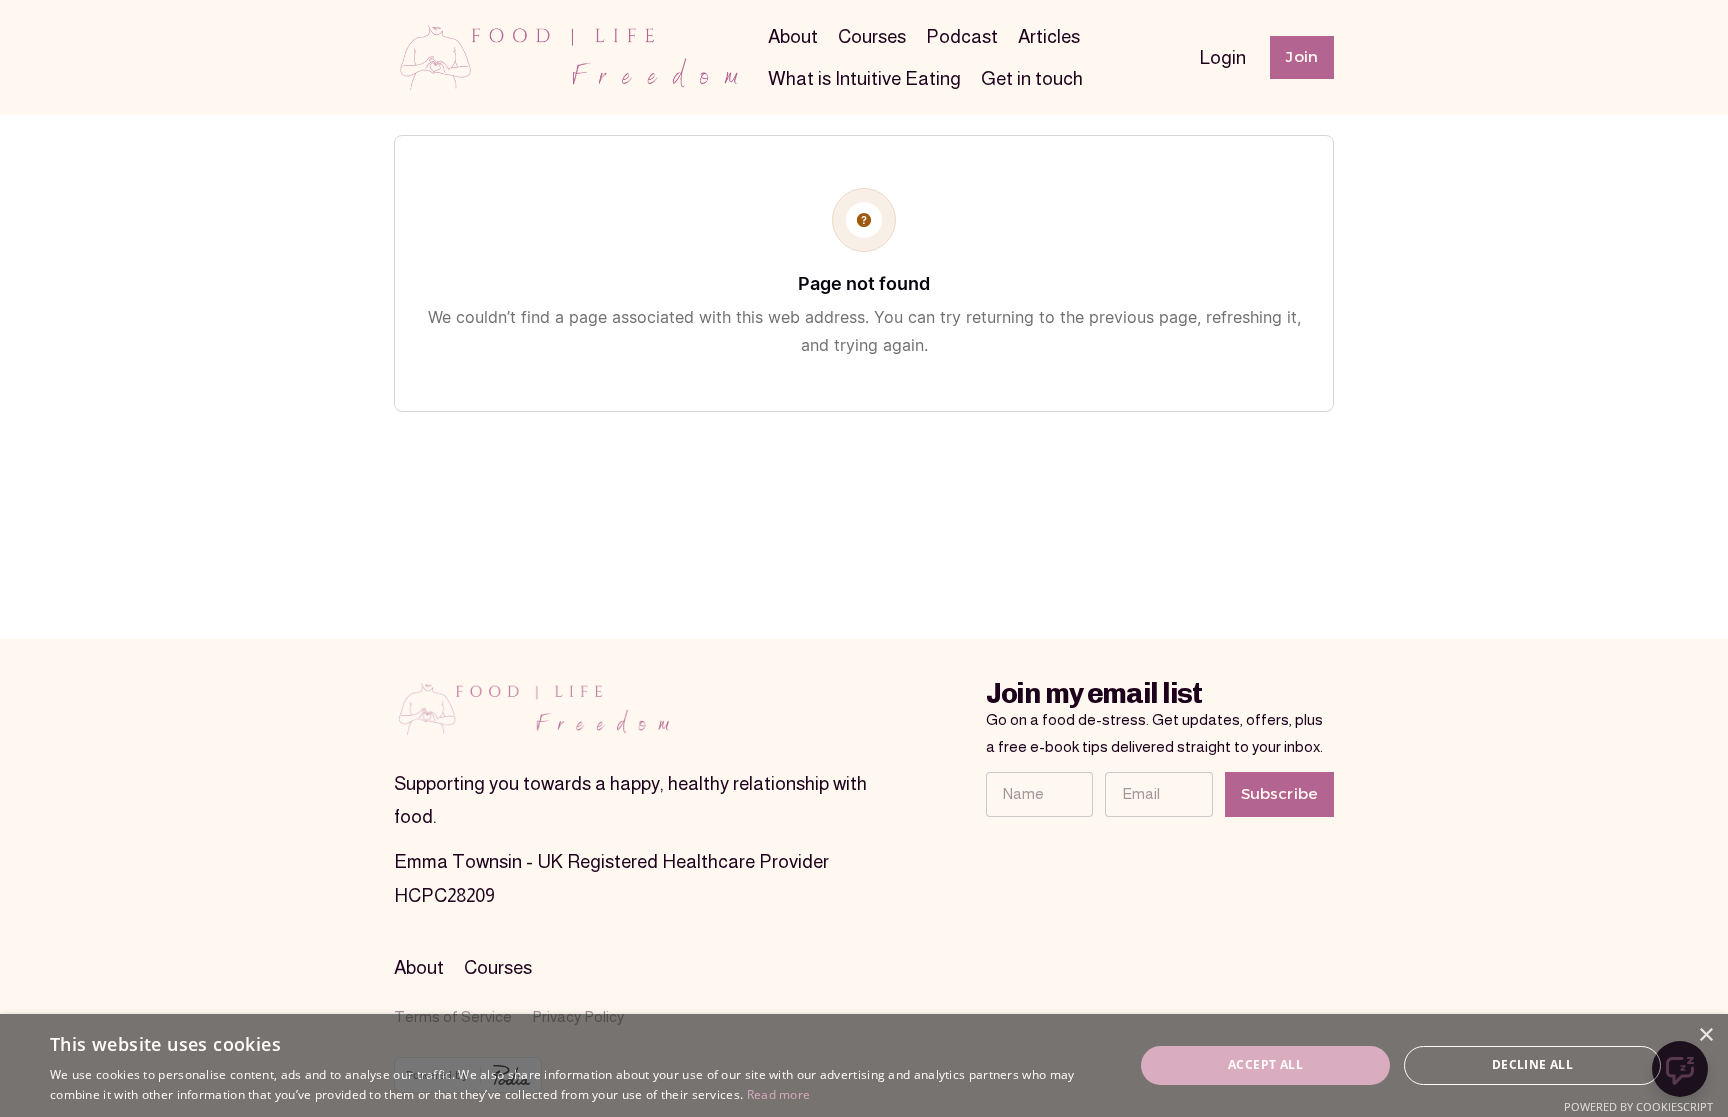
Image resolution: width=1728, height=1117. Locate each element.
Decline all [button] (1532, 1064)
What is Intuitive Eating (864, 78)
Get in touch (1032, 78)
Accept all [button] (1265, 1064)
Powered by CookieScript (1638, 1106)
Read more (779, 1094)
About (793, 36)
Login (1223, 57)
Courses (872, 36)
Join (1302, 56)
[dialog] (864, 1065)
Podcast (962, 36)
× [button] (1705, 1035)
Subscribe (1279, 793)
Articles (1049, 36)
